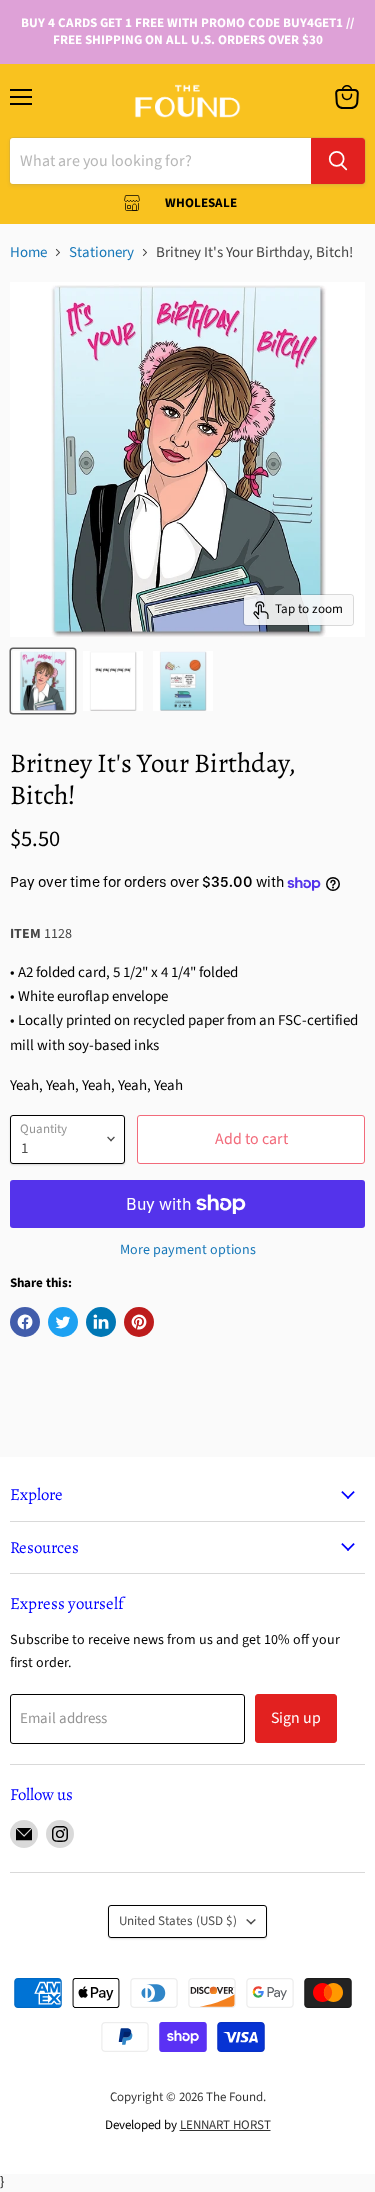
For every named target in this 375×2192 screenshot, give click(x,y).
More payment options (188, 1250)
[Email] (24, 1834)
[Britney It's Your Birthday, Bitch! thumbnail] (43, 681)
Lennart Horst (225, 2125)
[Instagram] (60, 1834)
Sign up (296, 1718)
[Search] (338, 161)
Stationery (101, 252)
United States (178, 1921)
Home (28, 252)
